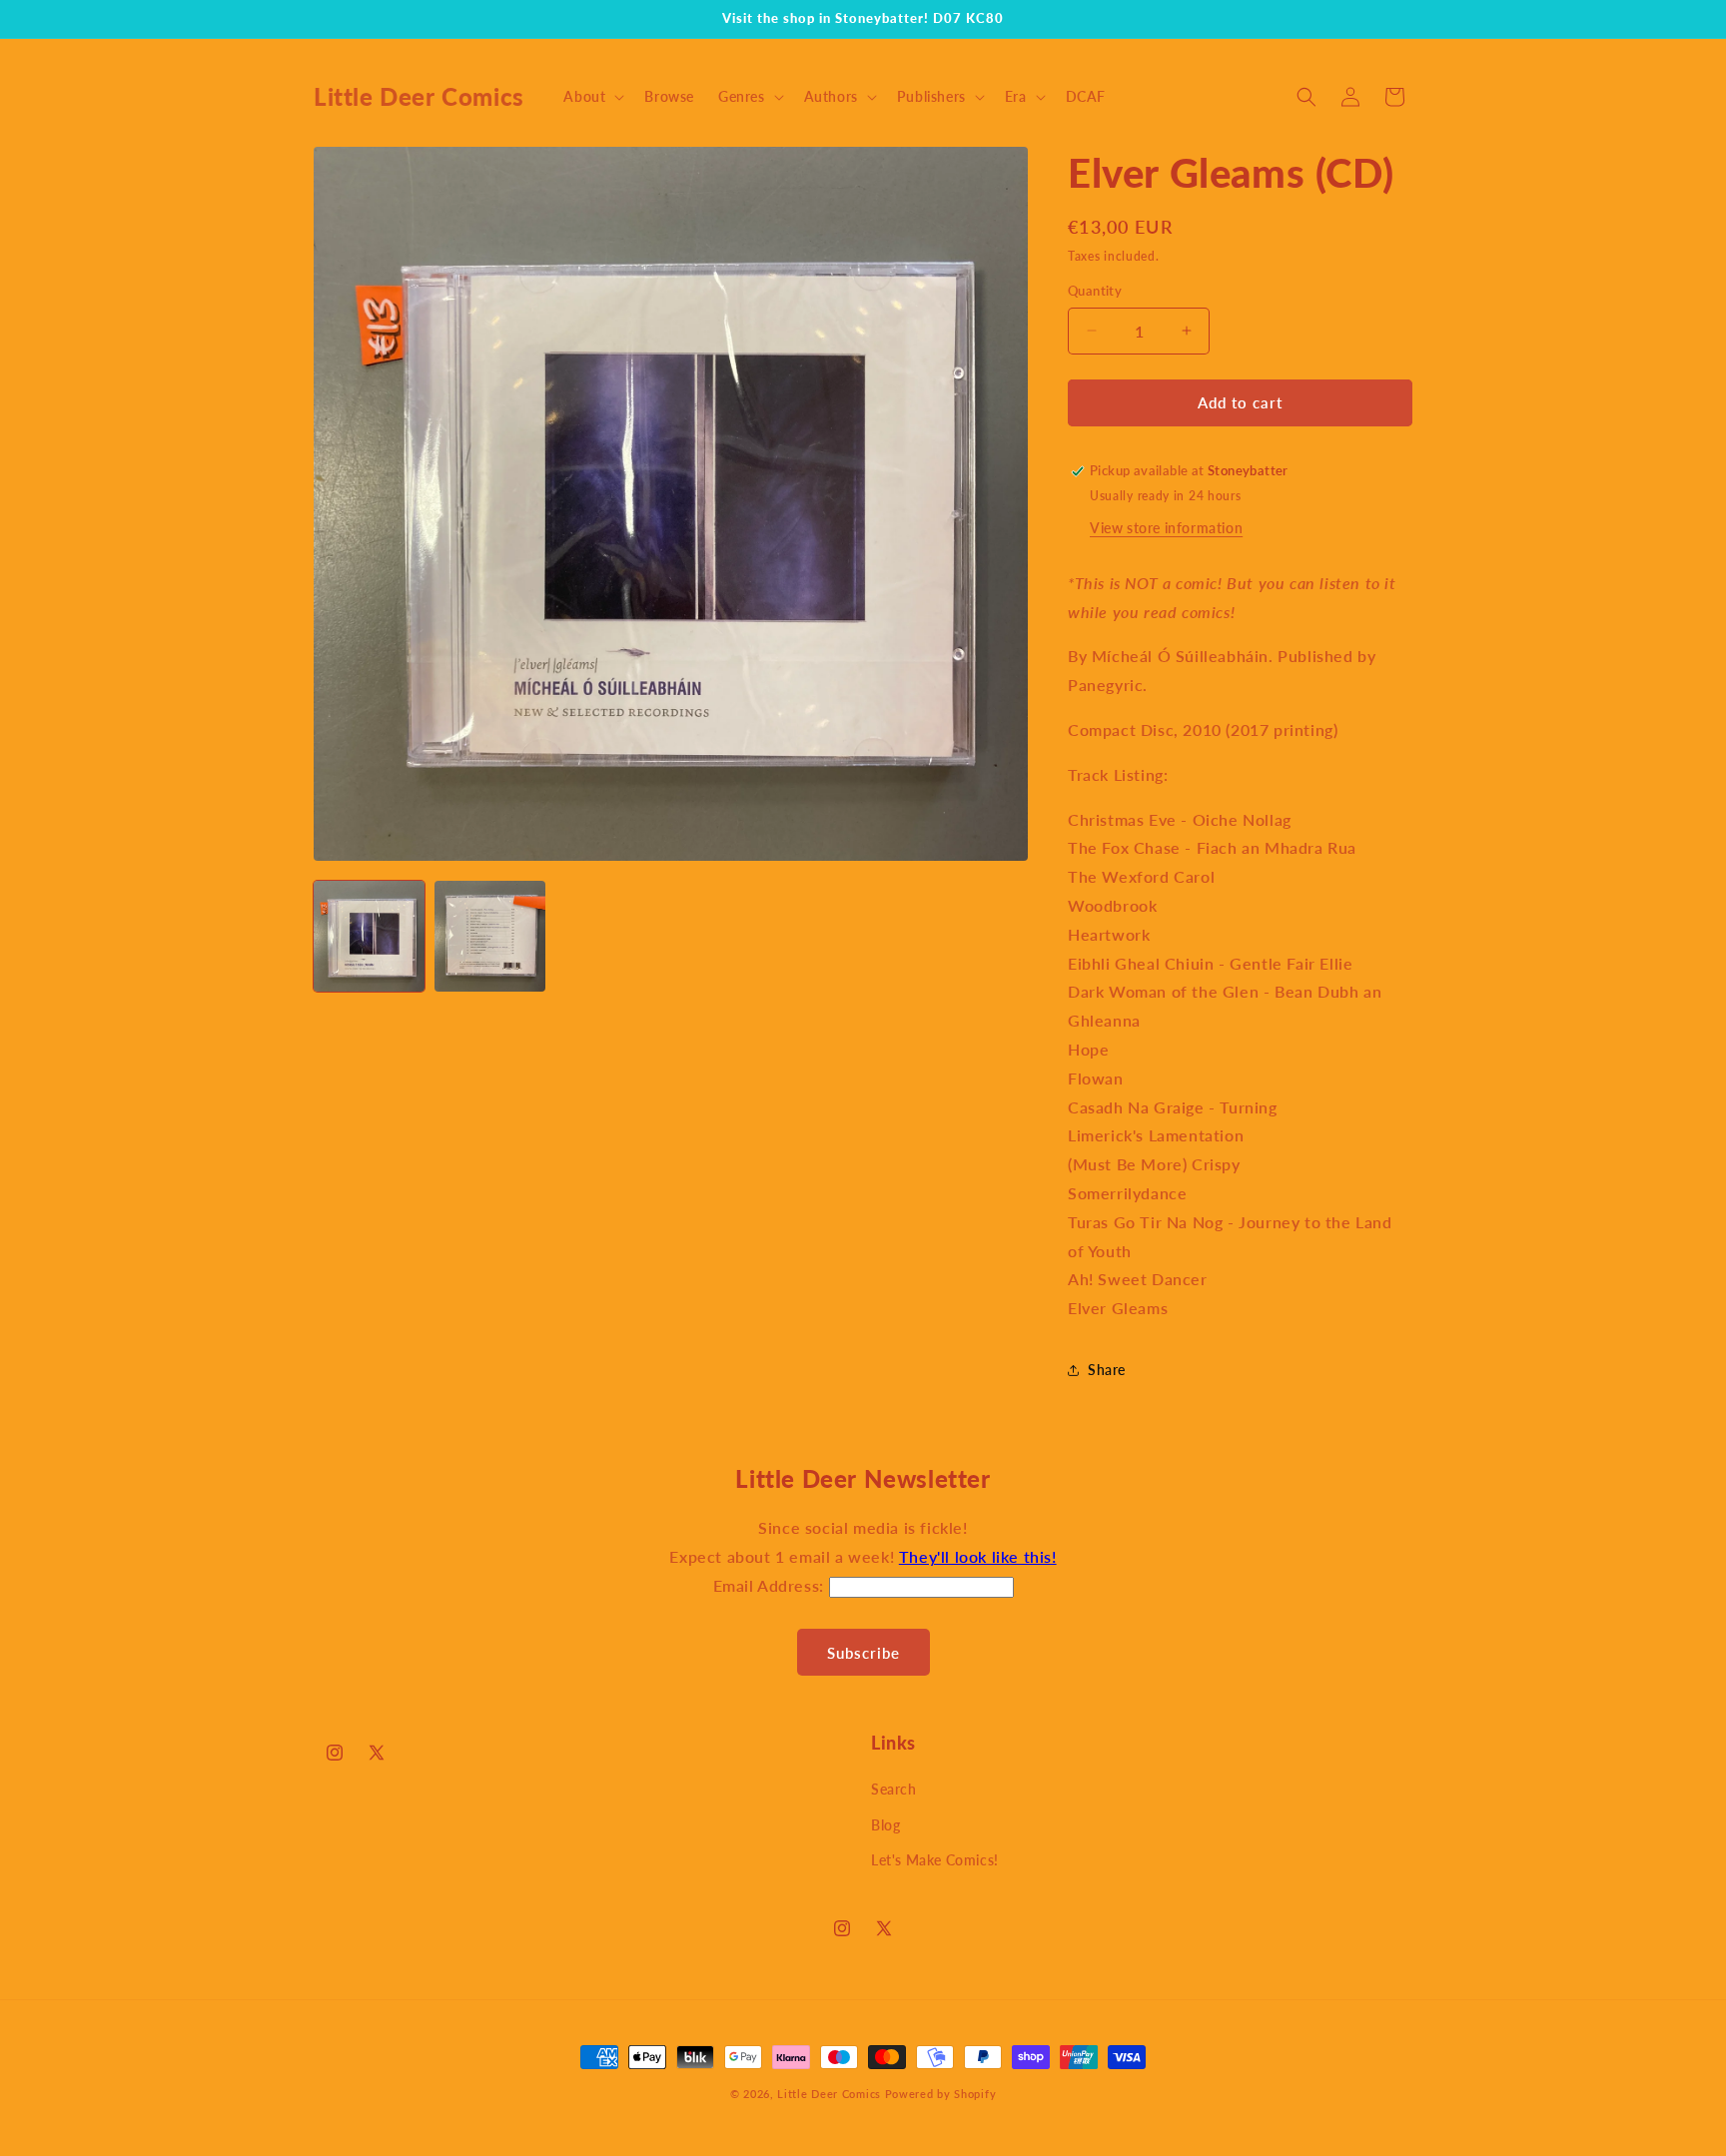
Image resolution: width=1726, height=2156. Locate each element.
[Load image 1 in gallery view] (369, 936)
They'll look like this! (978, 1556)
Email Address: (771, 1585)
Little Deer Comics (829, 2094)
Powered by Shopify (941, 2094)
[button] (592, 97)
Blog (885, 1825)
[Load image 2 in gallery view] (490, 936)
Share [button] (1107, 1370)
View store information (1166, 528)
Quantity (1095, 291)
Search (894, 1789)
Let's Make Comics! (935, 1860)
